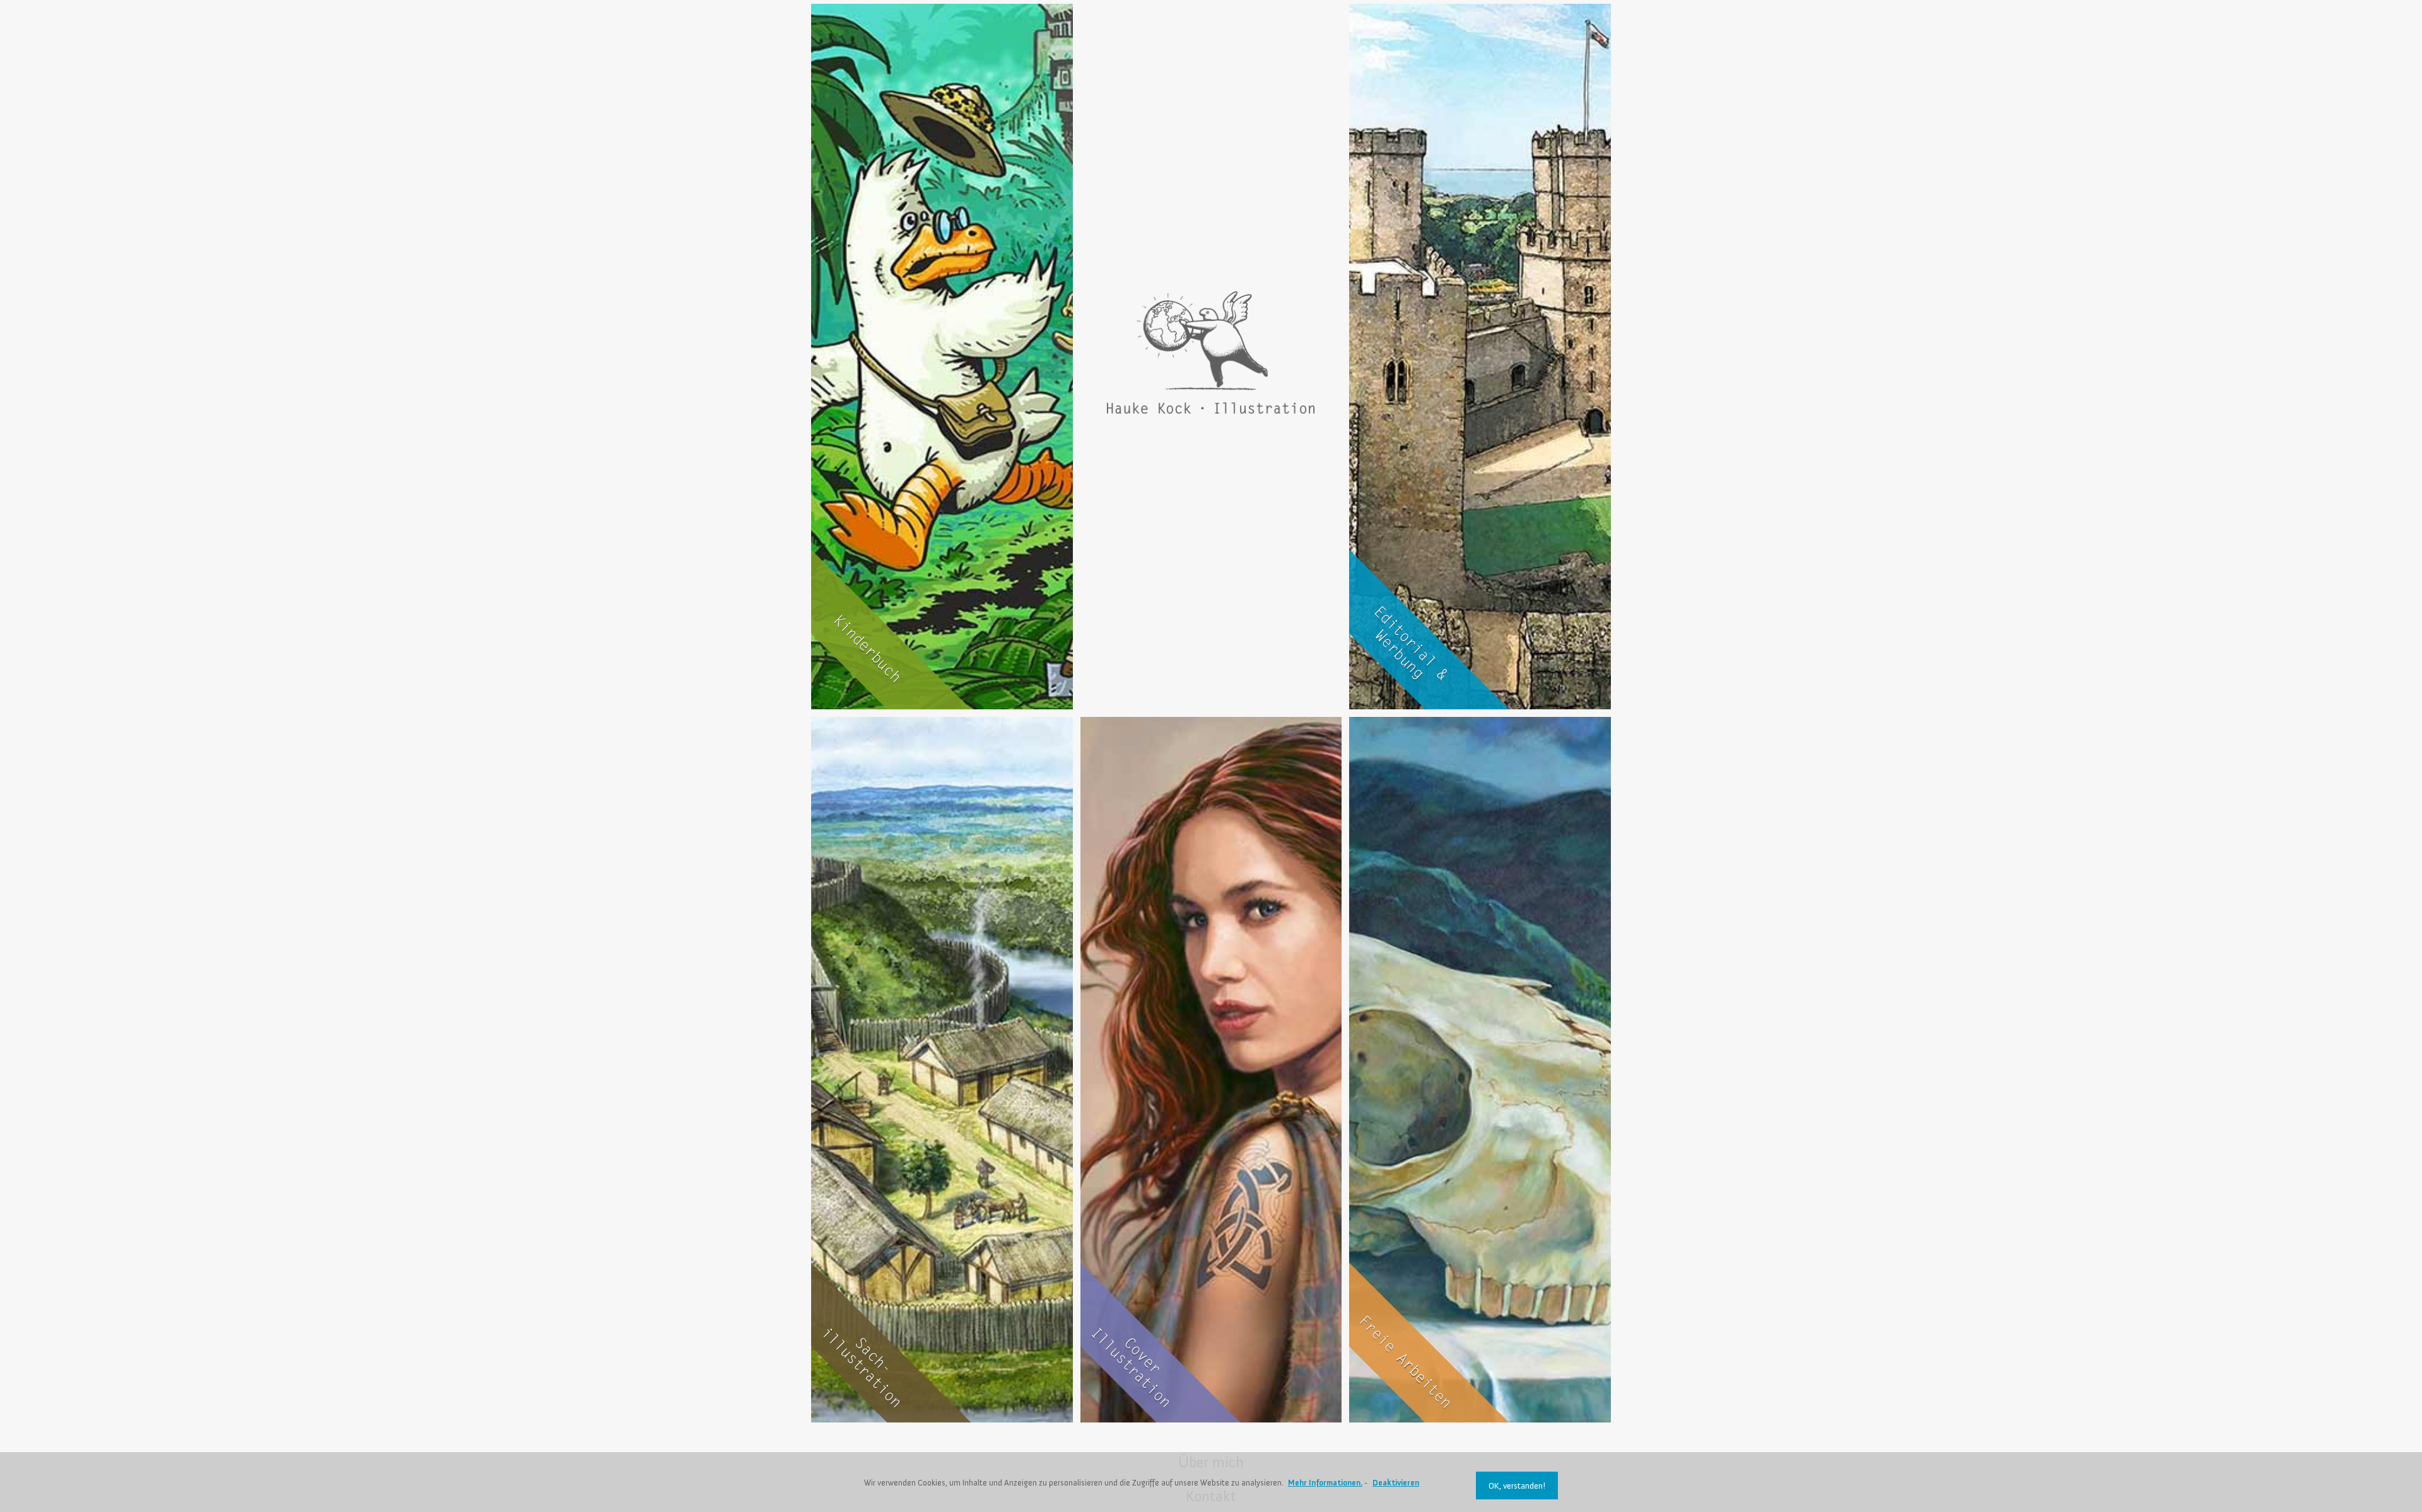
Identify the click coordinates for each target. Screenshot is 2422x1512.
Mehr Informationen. (1325, 1483)
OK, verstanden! (1517, 1486)
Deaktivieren (1396, 1483)
